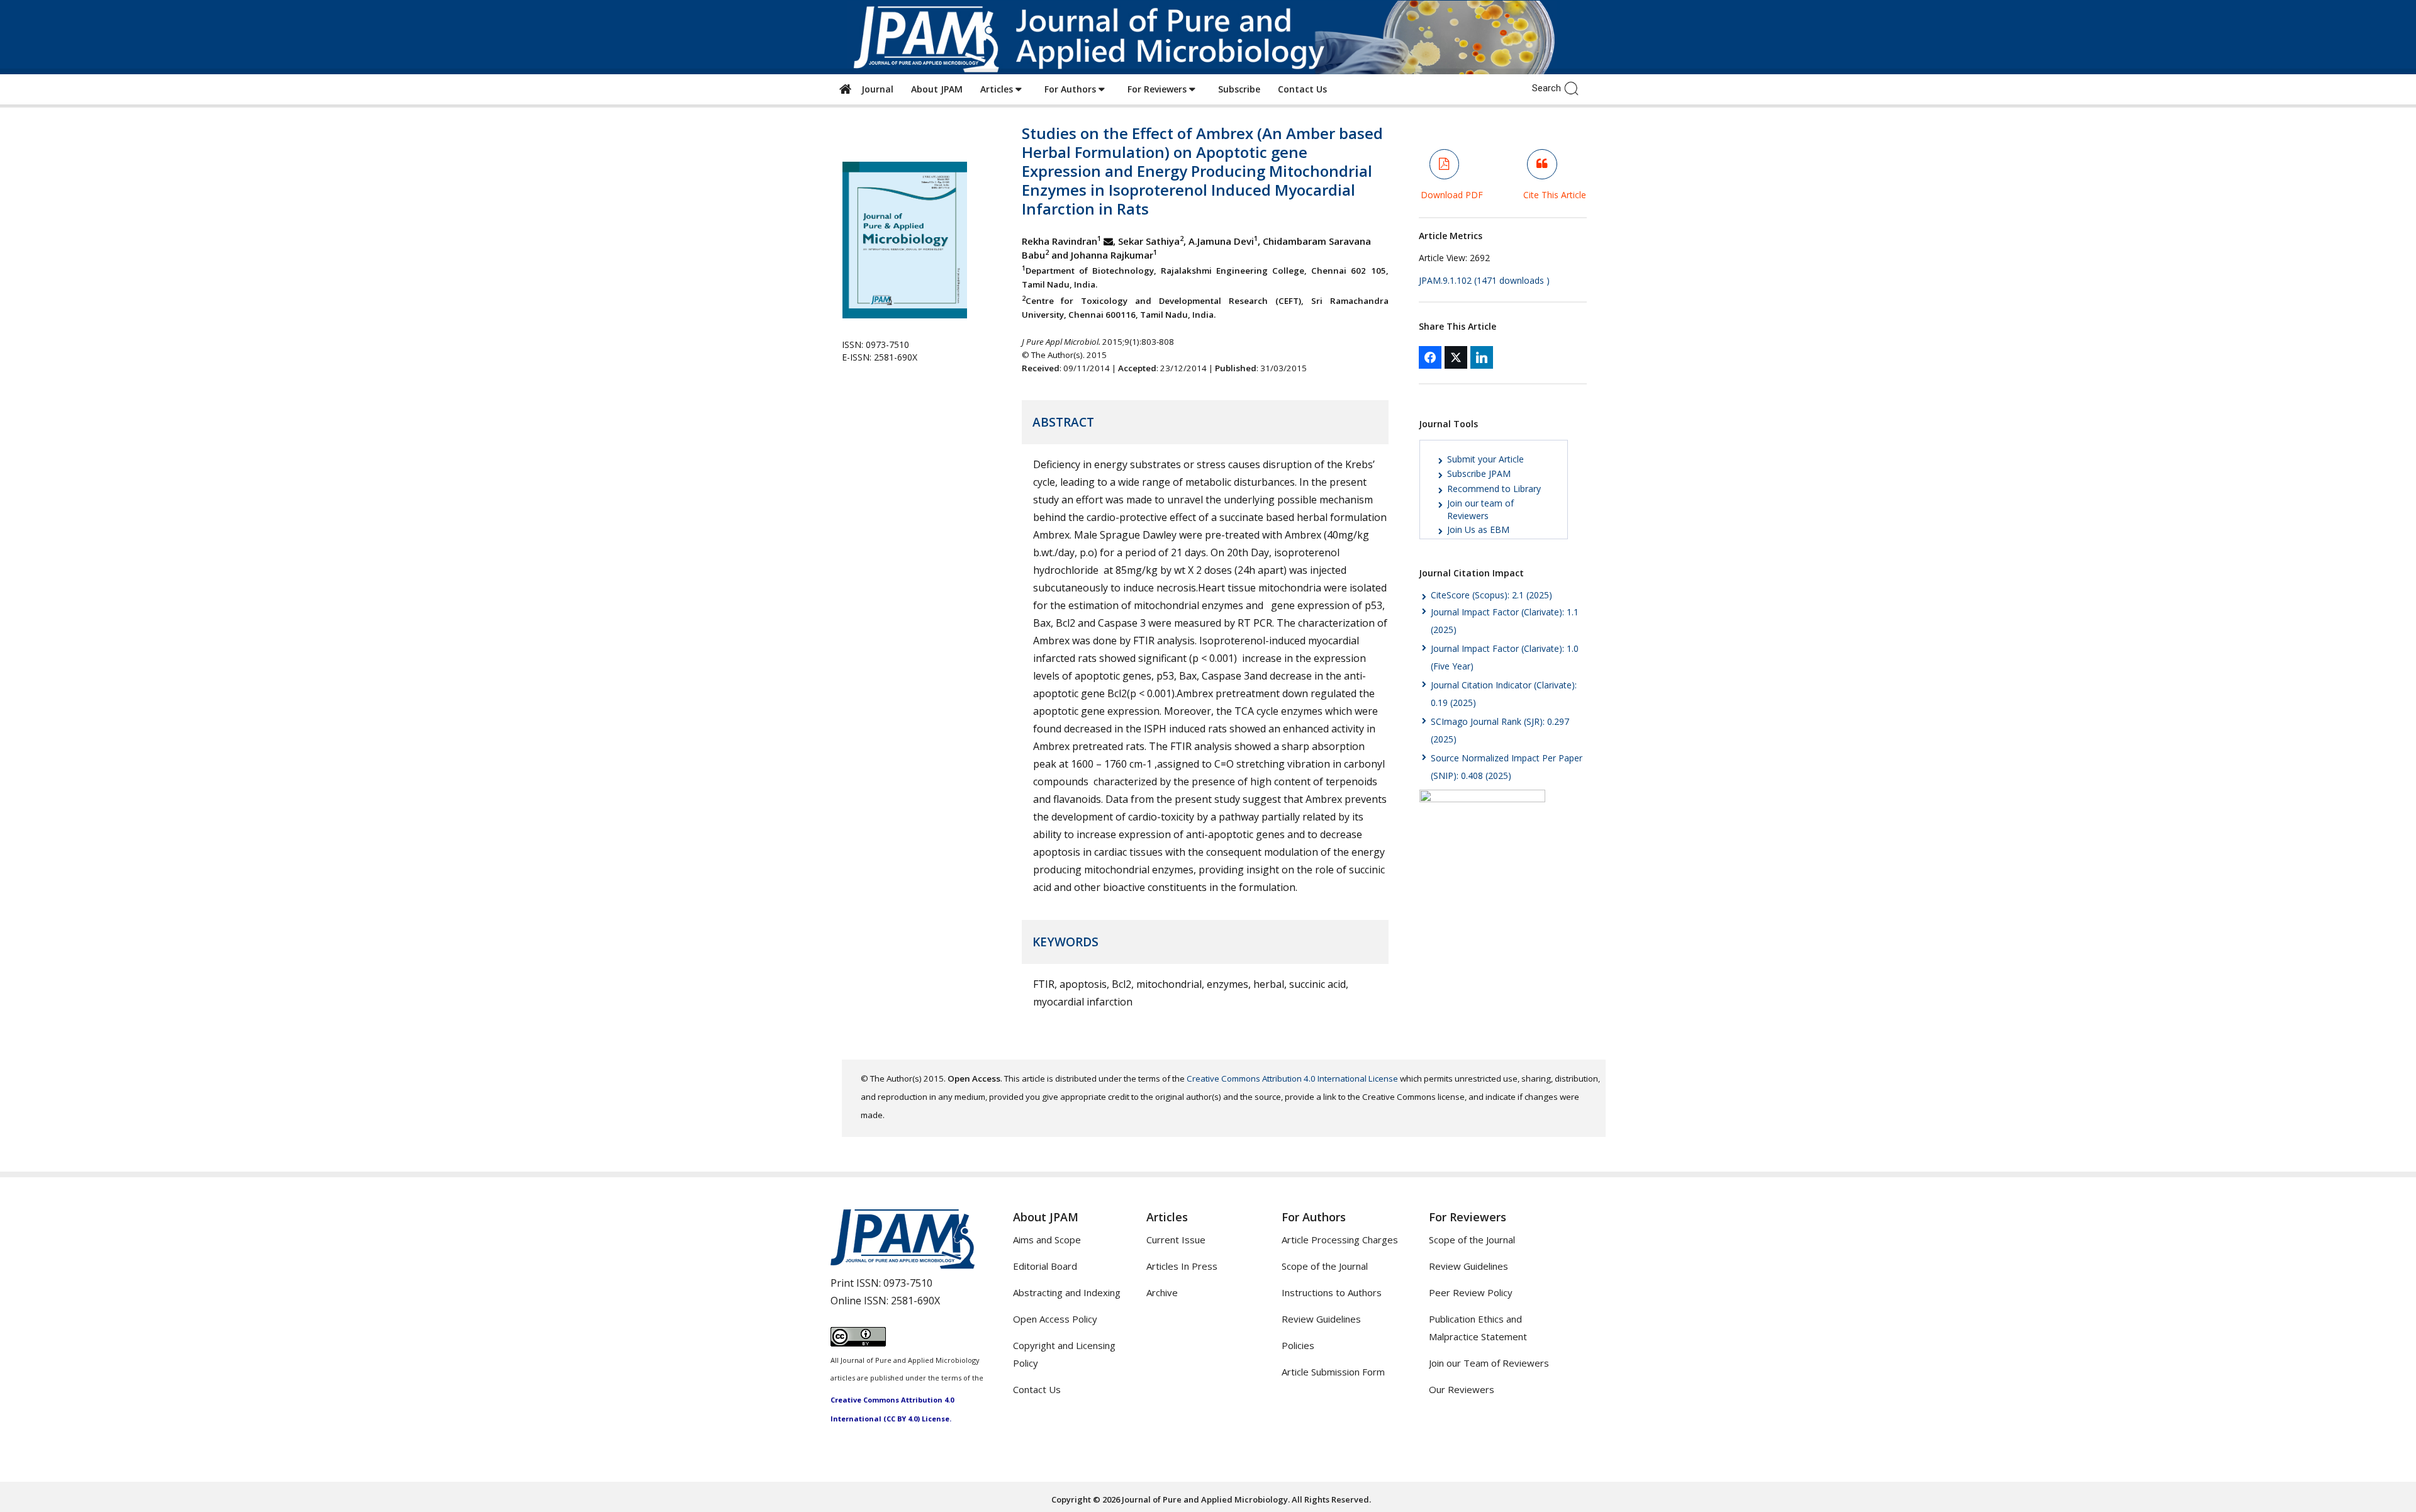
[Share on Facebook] (1430, 357)
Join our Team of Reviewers (1489, 1363)
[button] (1574, 87)
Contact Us (1302, 89)
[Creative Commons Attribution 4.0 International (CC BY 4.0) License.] (858, 1343)
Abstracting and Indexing (1067, 1292)
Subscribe (1239, 89)
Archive (1162, 1292)
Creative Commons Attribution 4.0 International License (1292, 1078)
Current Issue (1176, 1240)
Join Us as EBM (1478, 529)
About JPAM (937, 89)
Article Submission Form (1333, 1372)
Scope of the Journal (1325, 1266)
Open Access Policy (1055, 1319)
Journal (875, 89)
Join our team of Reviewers (1480, 509)
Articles (998, 89)
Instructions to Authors (1332, 1292)
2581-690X (915, 1301)
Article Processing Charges (1340, 1240)
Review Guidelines (1321, 1319)
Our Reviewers (1462, 1389)
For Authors (1071, 89)
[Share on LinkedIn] (1482, 357)
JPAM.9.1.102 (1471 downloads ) (1484, 280)
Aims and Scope (1047, 1240)
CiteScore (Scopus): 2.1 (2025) (1491, 595)
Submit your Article (1485, 459)
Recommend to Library (1494, 489)
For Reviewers (1158, 89)
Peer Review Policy (1471, 1292)
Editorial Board (1045, 1266)
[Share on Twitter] (1456, 357)
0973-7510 (908, 1283)
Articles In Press (1182, 1266)
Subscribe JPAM (1479, 473)
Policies (1298, 1345)
